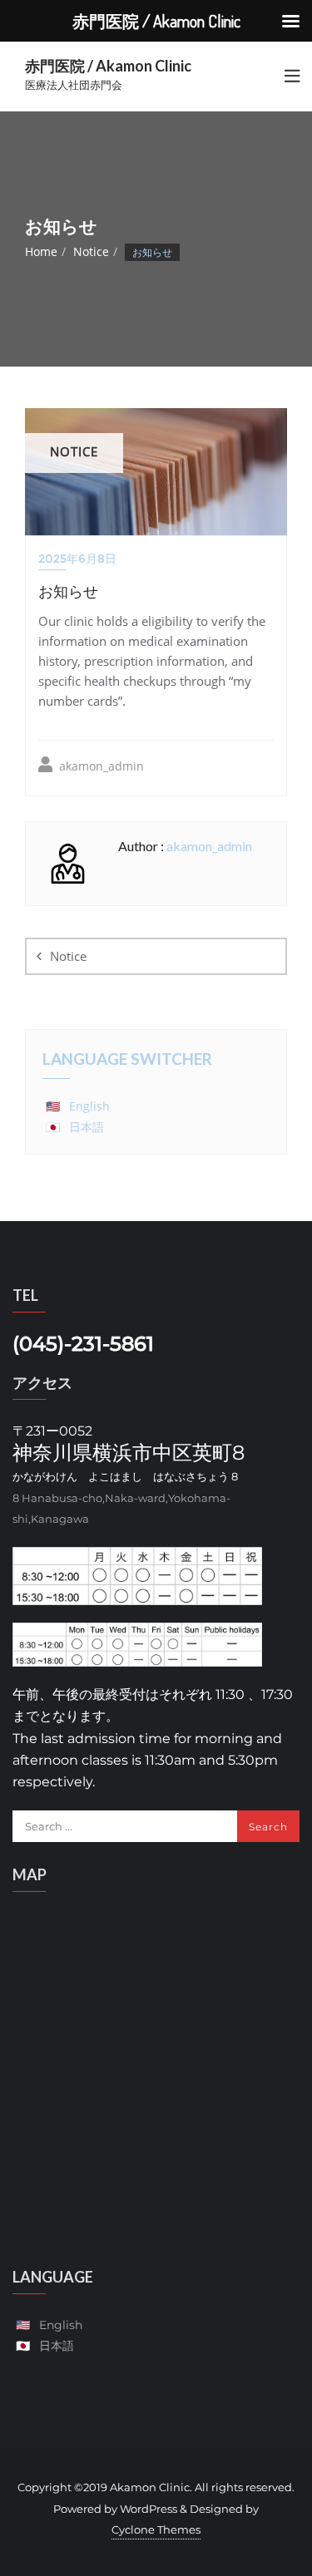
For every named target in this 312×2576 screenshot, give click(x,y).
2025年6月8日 (77, 559)
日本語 (87, 1127)
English (89, 1106)
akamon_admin (100, 766)
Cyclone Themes (156, 2529)
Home (41, 251)
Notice (91, 251)
